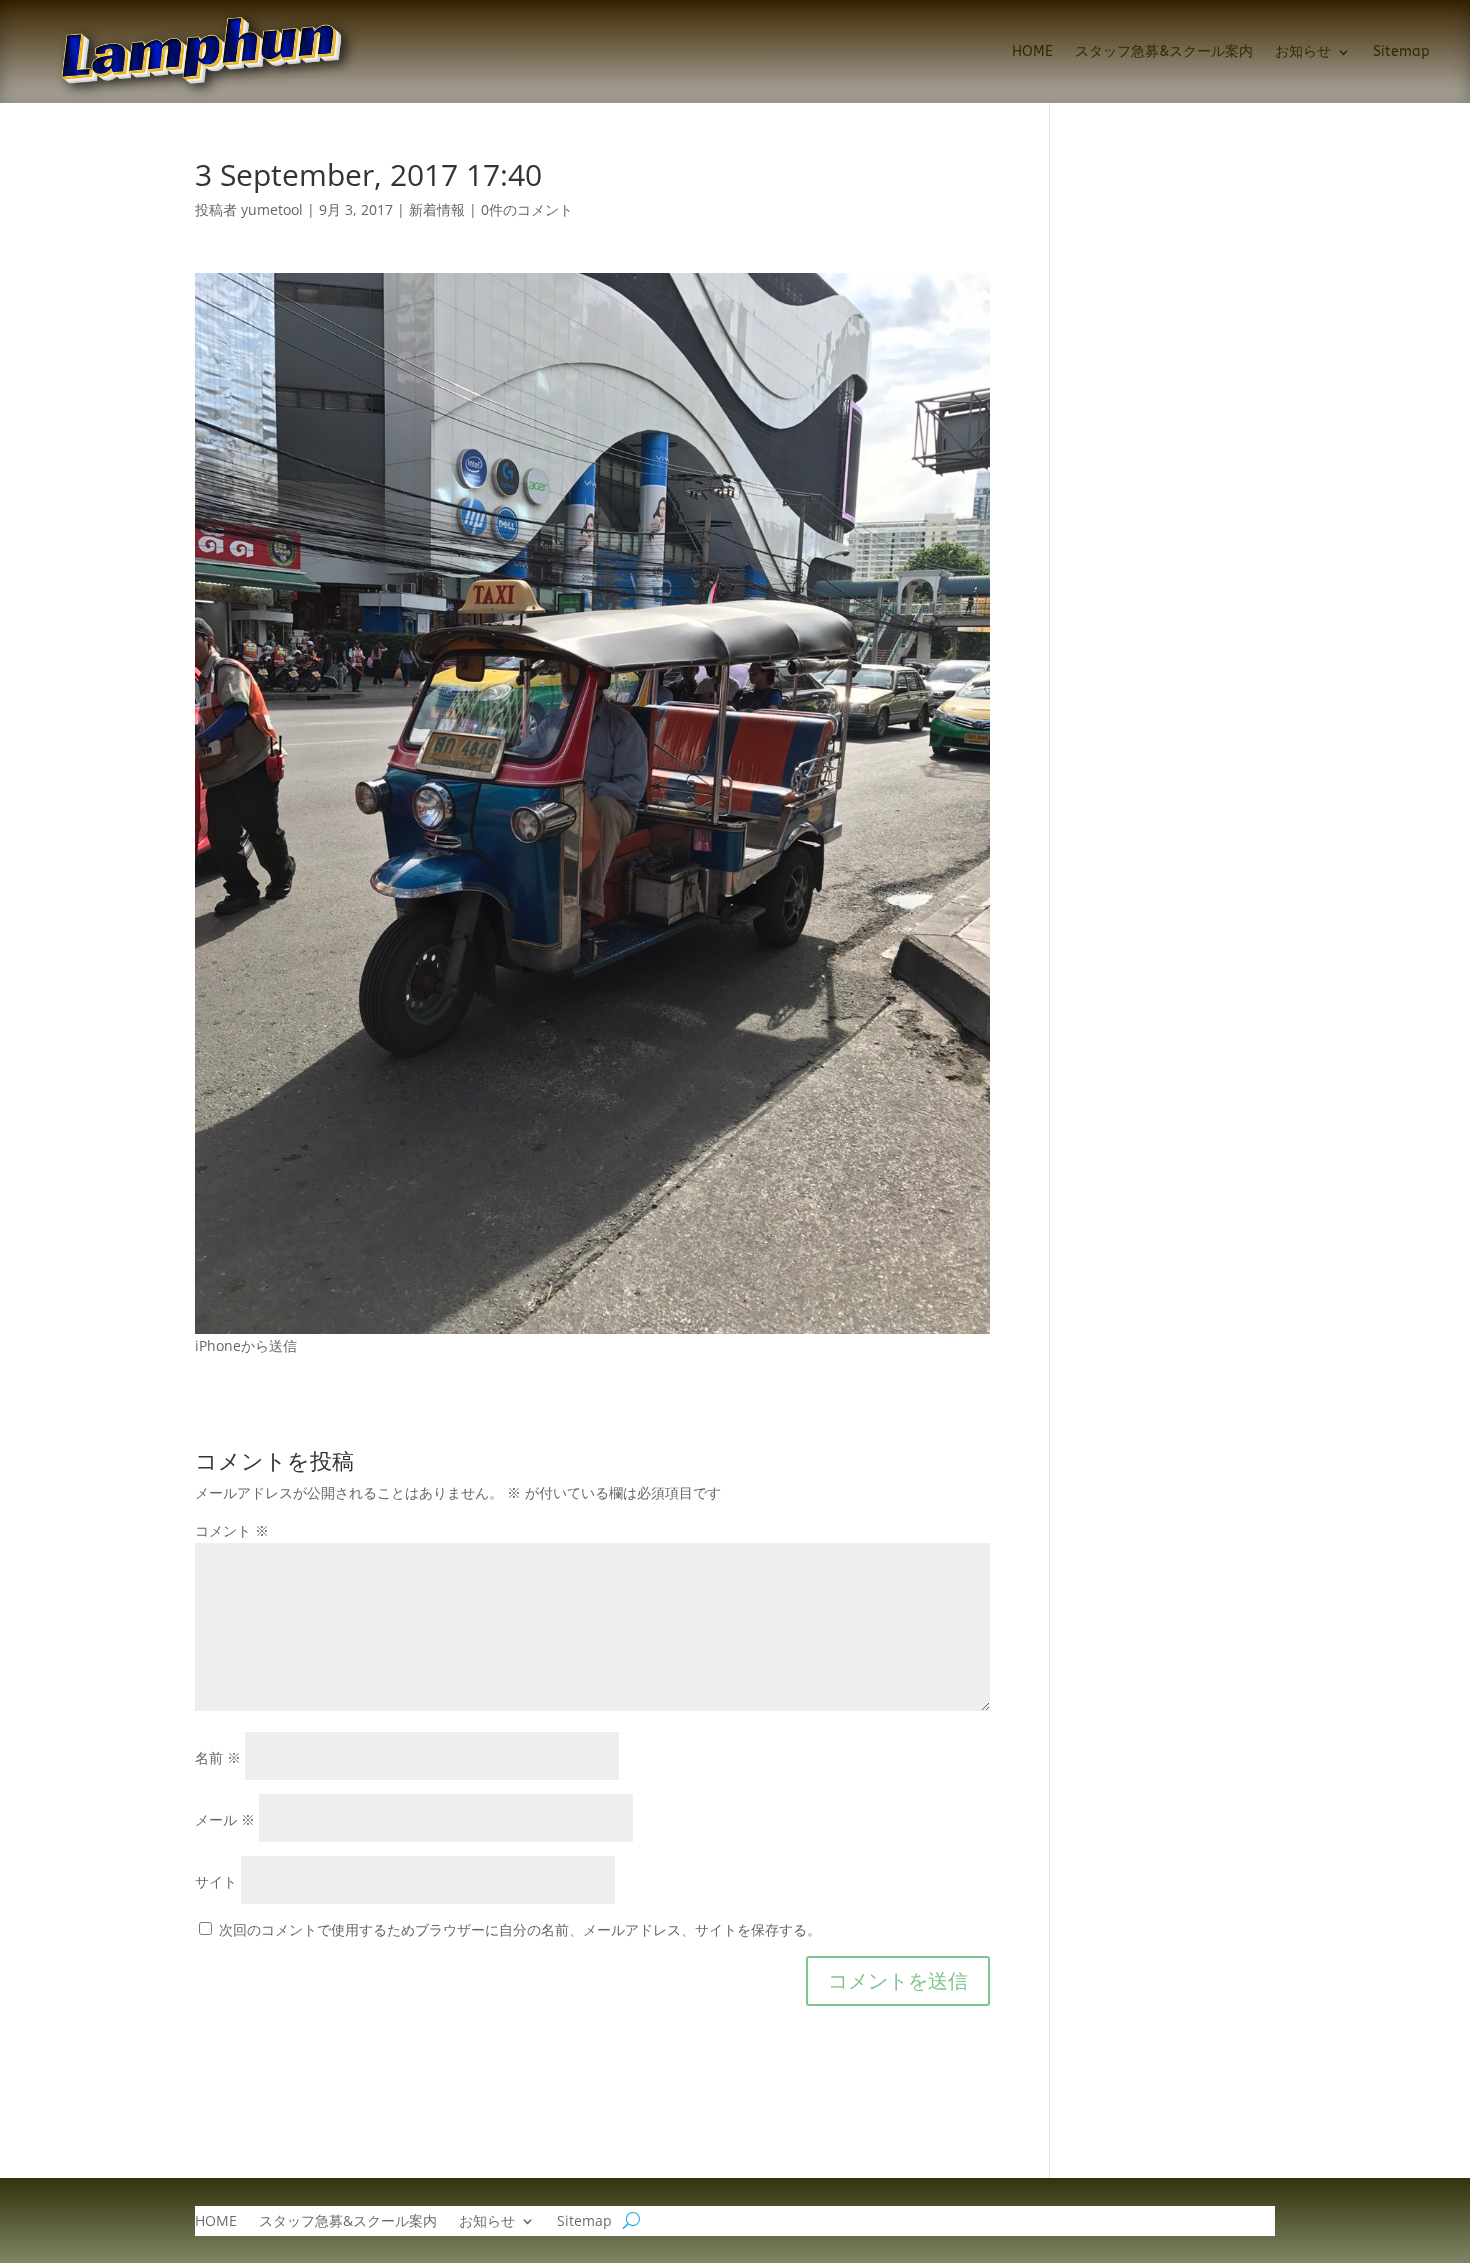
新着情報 (437, 209)
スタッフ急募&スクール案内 (1164, 51)
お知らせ (1303, 51)
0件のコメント (527, 209)
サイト (216, 1881)
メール (225, 1819)
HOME (1032, 51)
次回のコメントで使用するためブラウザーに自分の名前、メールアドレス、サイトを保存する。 (520, 1929)
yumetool (272, 209)
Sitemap (1401, 51)
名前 (218, 1757)
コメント (232, 1530)
